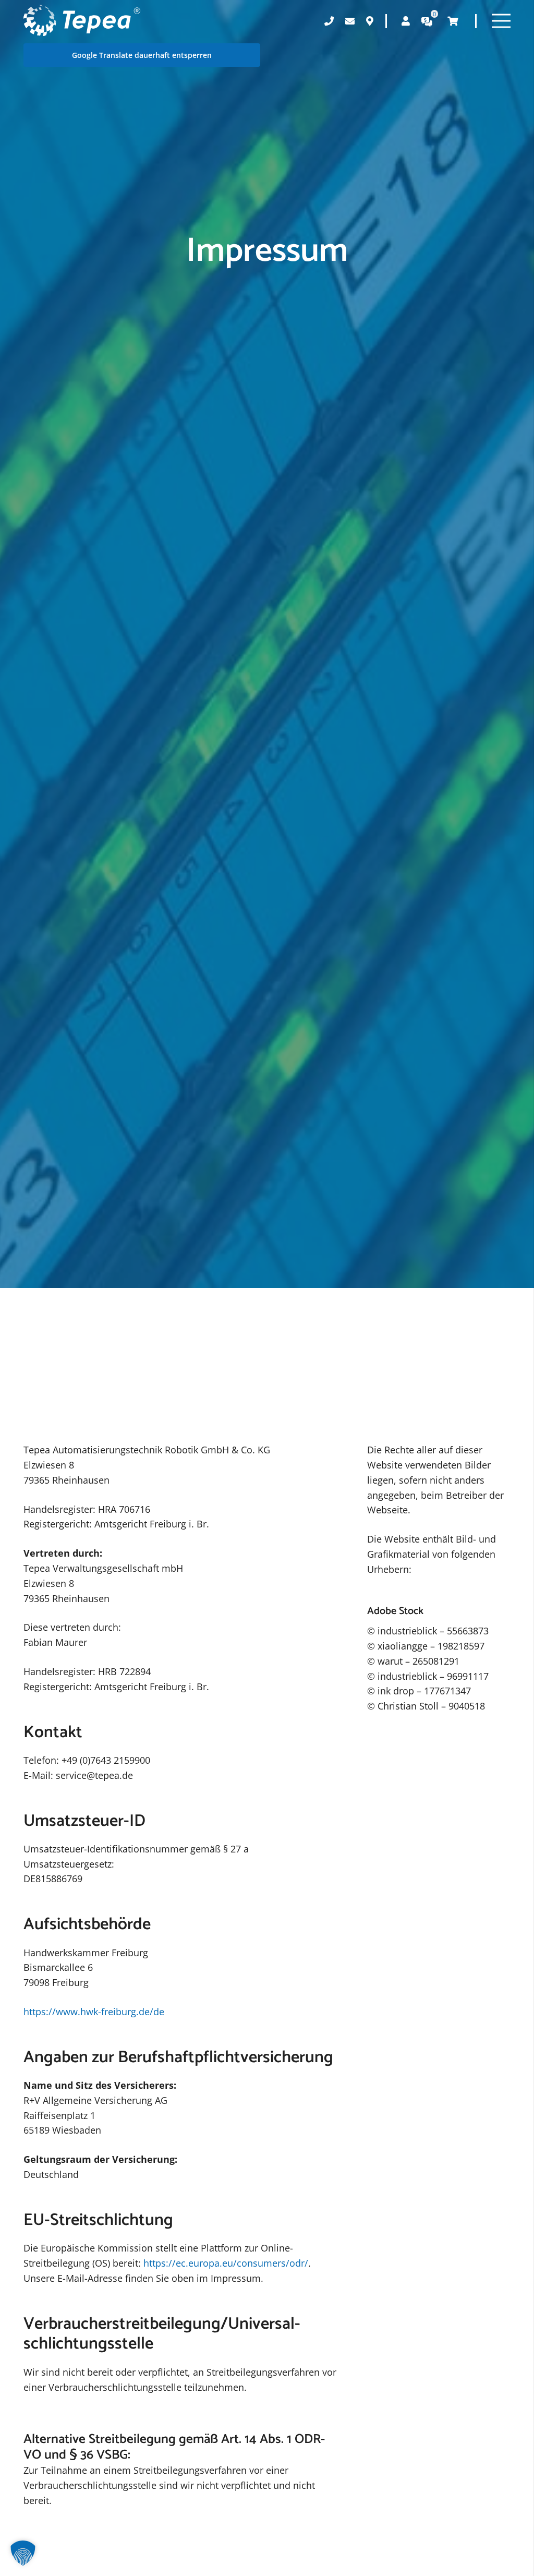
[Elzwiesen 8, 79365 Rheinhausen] (370, 21)
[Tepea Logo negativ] (82, 21)
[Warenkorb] (453, 21)
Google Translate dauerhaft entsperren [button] (142, 55)
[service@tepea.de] (350, 21)
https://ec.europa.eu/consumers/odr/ (226, 2263)
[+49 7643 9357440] (329, 21)
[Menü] (501, 21)
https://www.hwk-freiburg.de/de (94, 2012)
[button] (23, 2553)
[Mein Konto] (406, 21)
